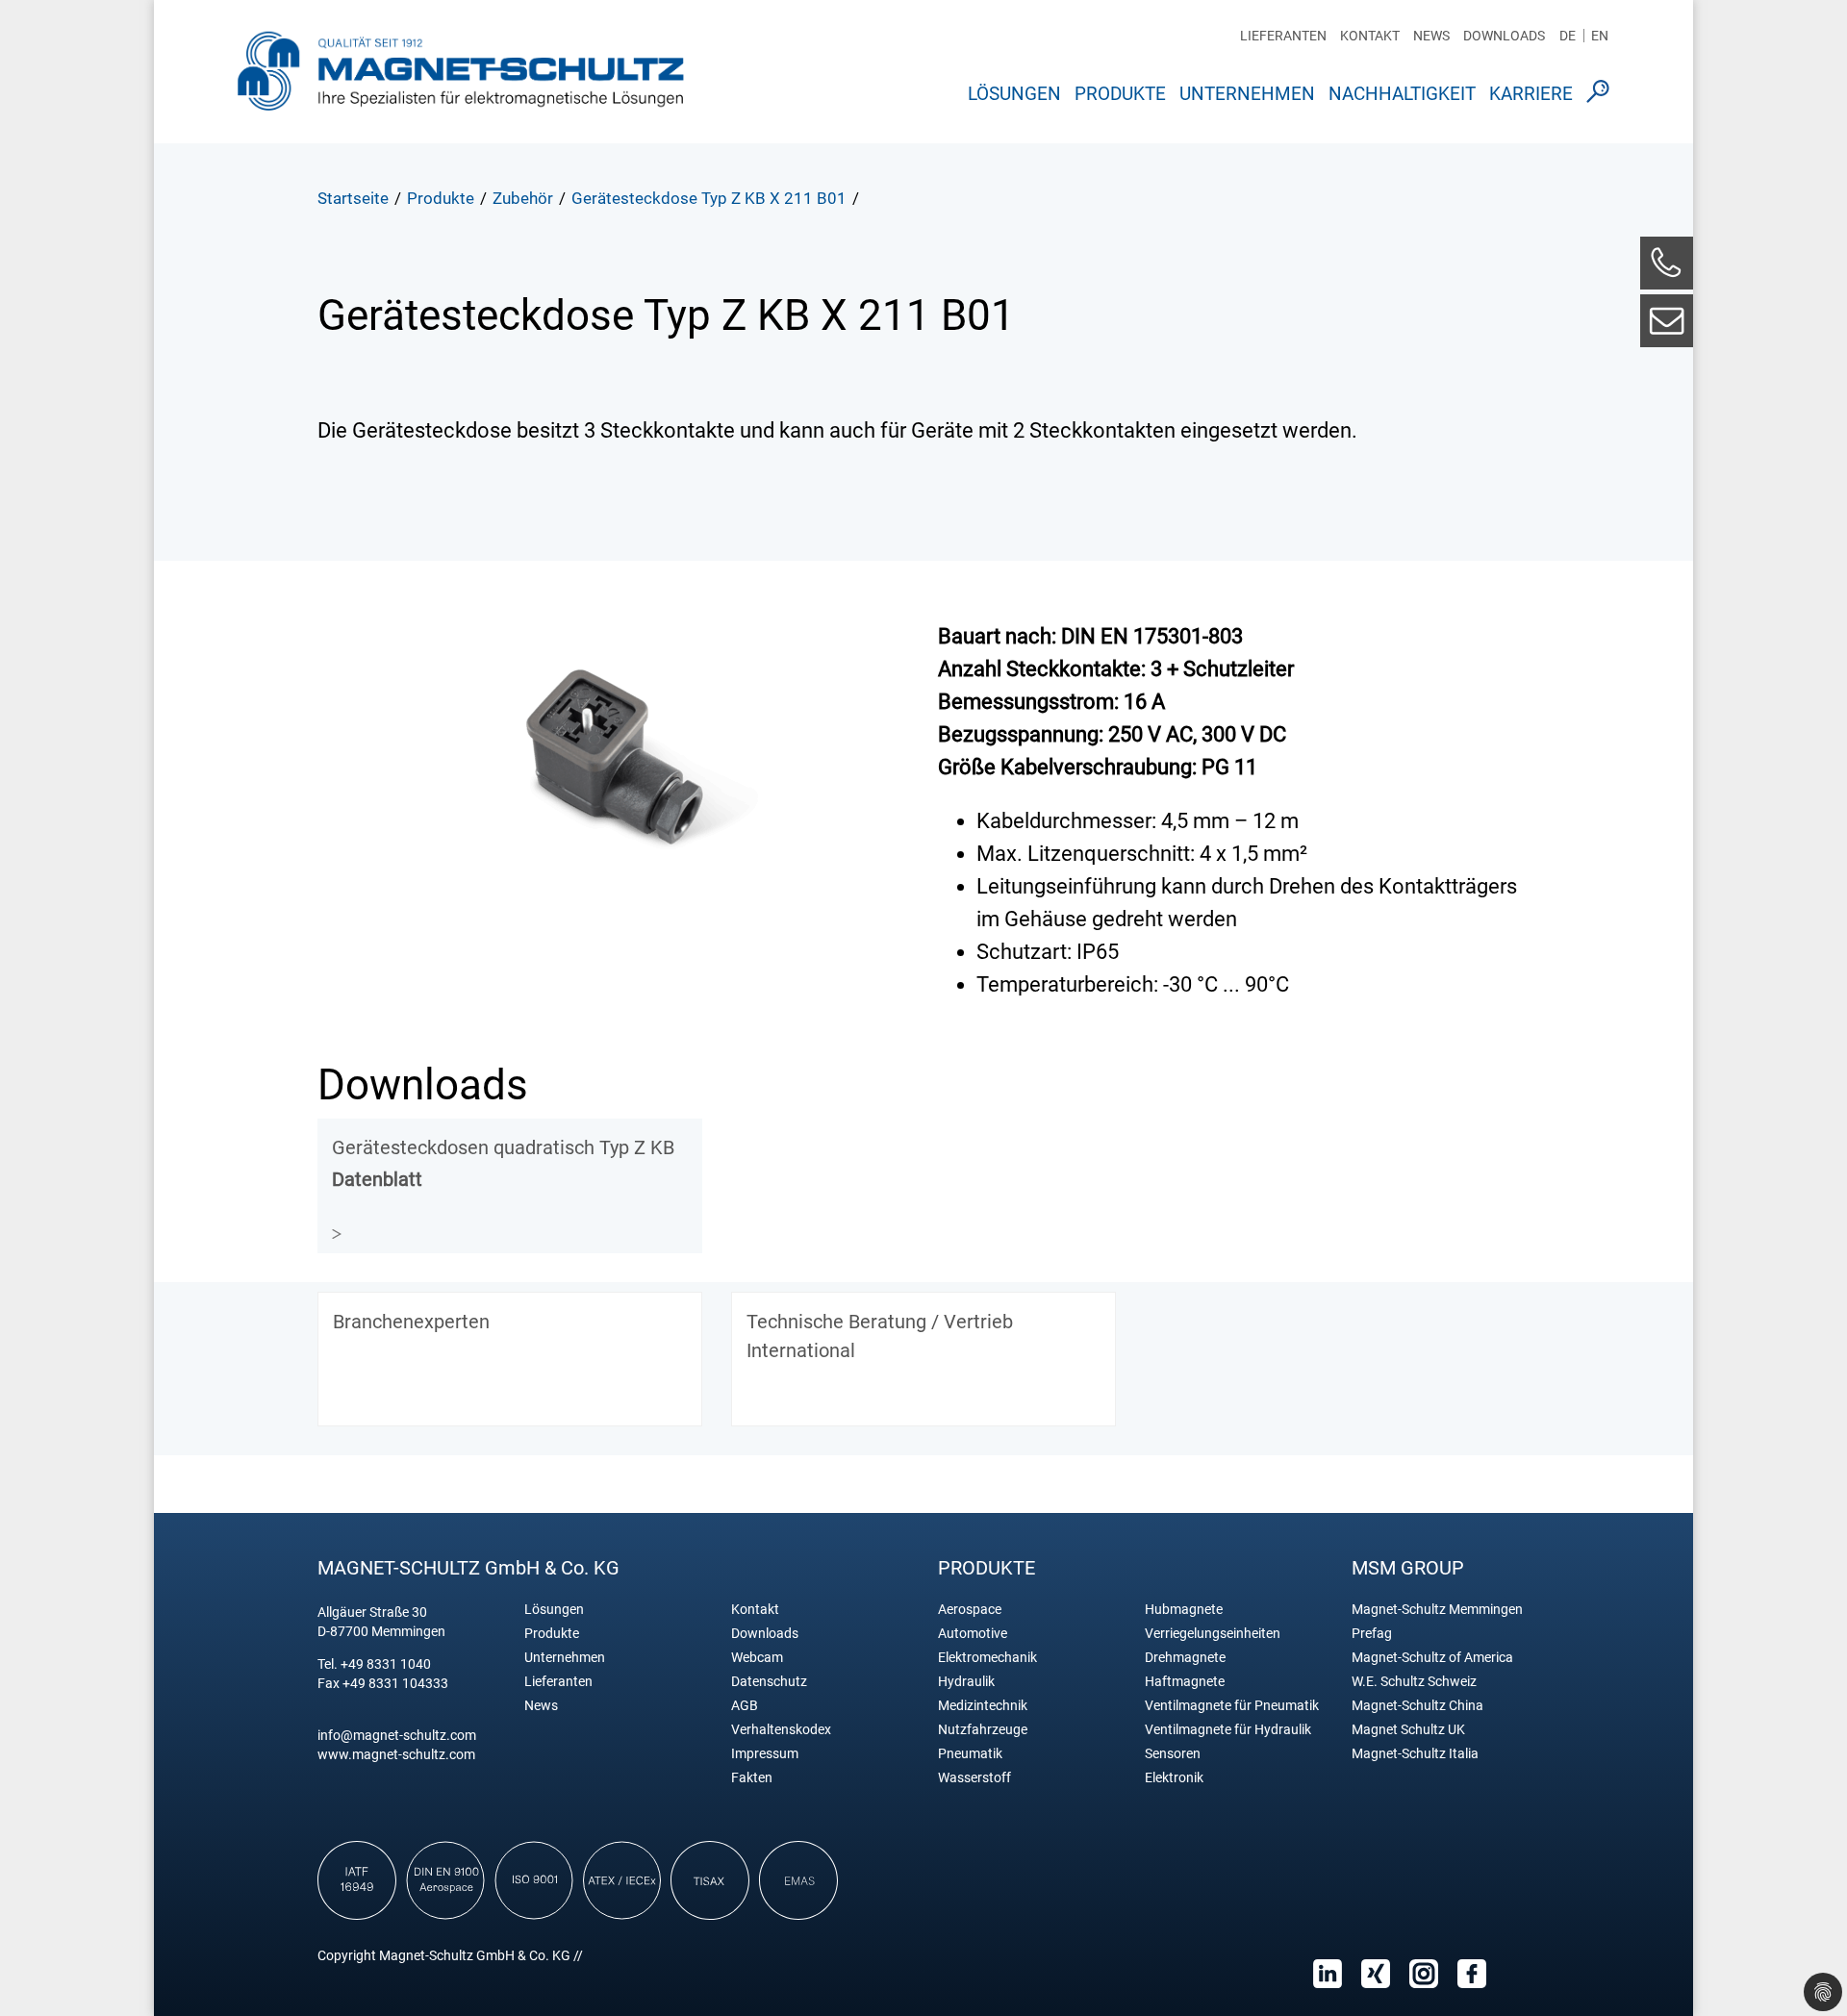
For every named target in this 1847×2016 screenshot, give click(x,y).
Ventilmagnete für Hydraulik (1228, 1730)
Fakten (752, 1778)
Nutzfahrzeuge (983, 1730)
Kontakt (1370, 36)
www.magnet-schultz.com (396, 1754)
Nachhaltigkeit (1402, 94)
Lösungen (1014, 94)
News (1431, 36)
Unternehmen (1247, 94)
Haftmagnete (1185, 1682)
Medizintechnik (983, 1706)
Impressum (765, 1754)
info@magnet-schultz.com (397, 1735)
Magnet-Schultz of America (1432, 1658)
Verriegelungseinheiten (1213, 1634)
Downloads (1504, 36)
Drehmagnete (1185, 1658)
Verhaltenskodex (781, 1730)
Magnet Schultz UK (1408, 1730)
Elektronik (1174, 1778)
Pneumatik (970, 1754)
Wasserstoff (974, 1778)
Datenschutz (769, 1682)
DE (1568, 36)
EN (1600, 36)
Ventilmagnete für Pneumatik (1232, 1706)
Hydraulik (966, 1682)
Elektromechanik (987, 1658)
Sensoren (1173, 1754)
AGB (745, 1706)
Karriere (1531, 94)
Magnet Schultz (460, 70)
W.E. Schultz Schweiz (1414, 1682)
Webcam (757, 1658)
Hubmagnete (1184, 1610)
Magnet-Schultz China (1417, 1706)
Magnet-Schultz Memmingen (1437, 1610)
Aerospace (970, 1610)
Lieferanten (1283, 36)
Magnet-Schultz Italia (1415, 1754)
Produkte (1120, 94)
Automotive (973, 1634)
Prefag (1372, 1634)
